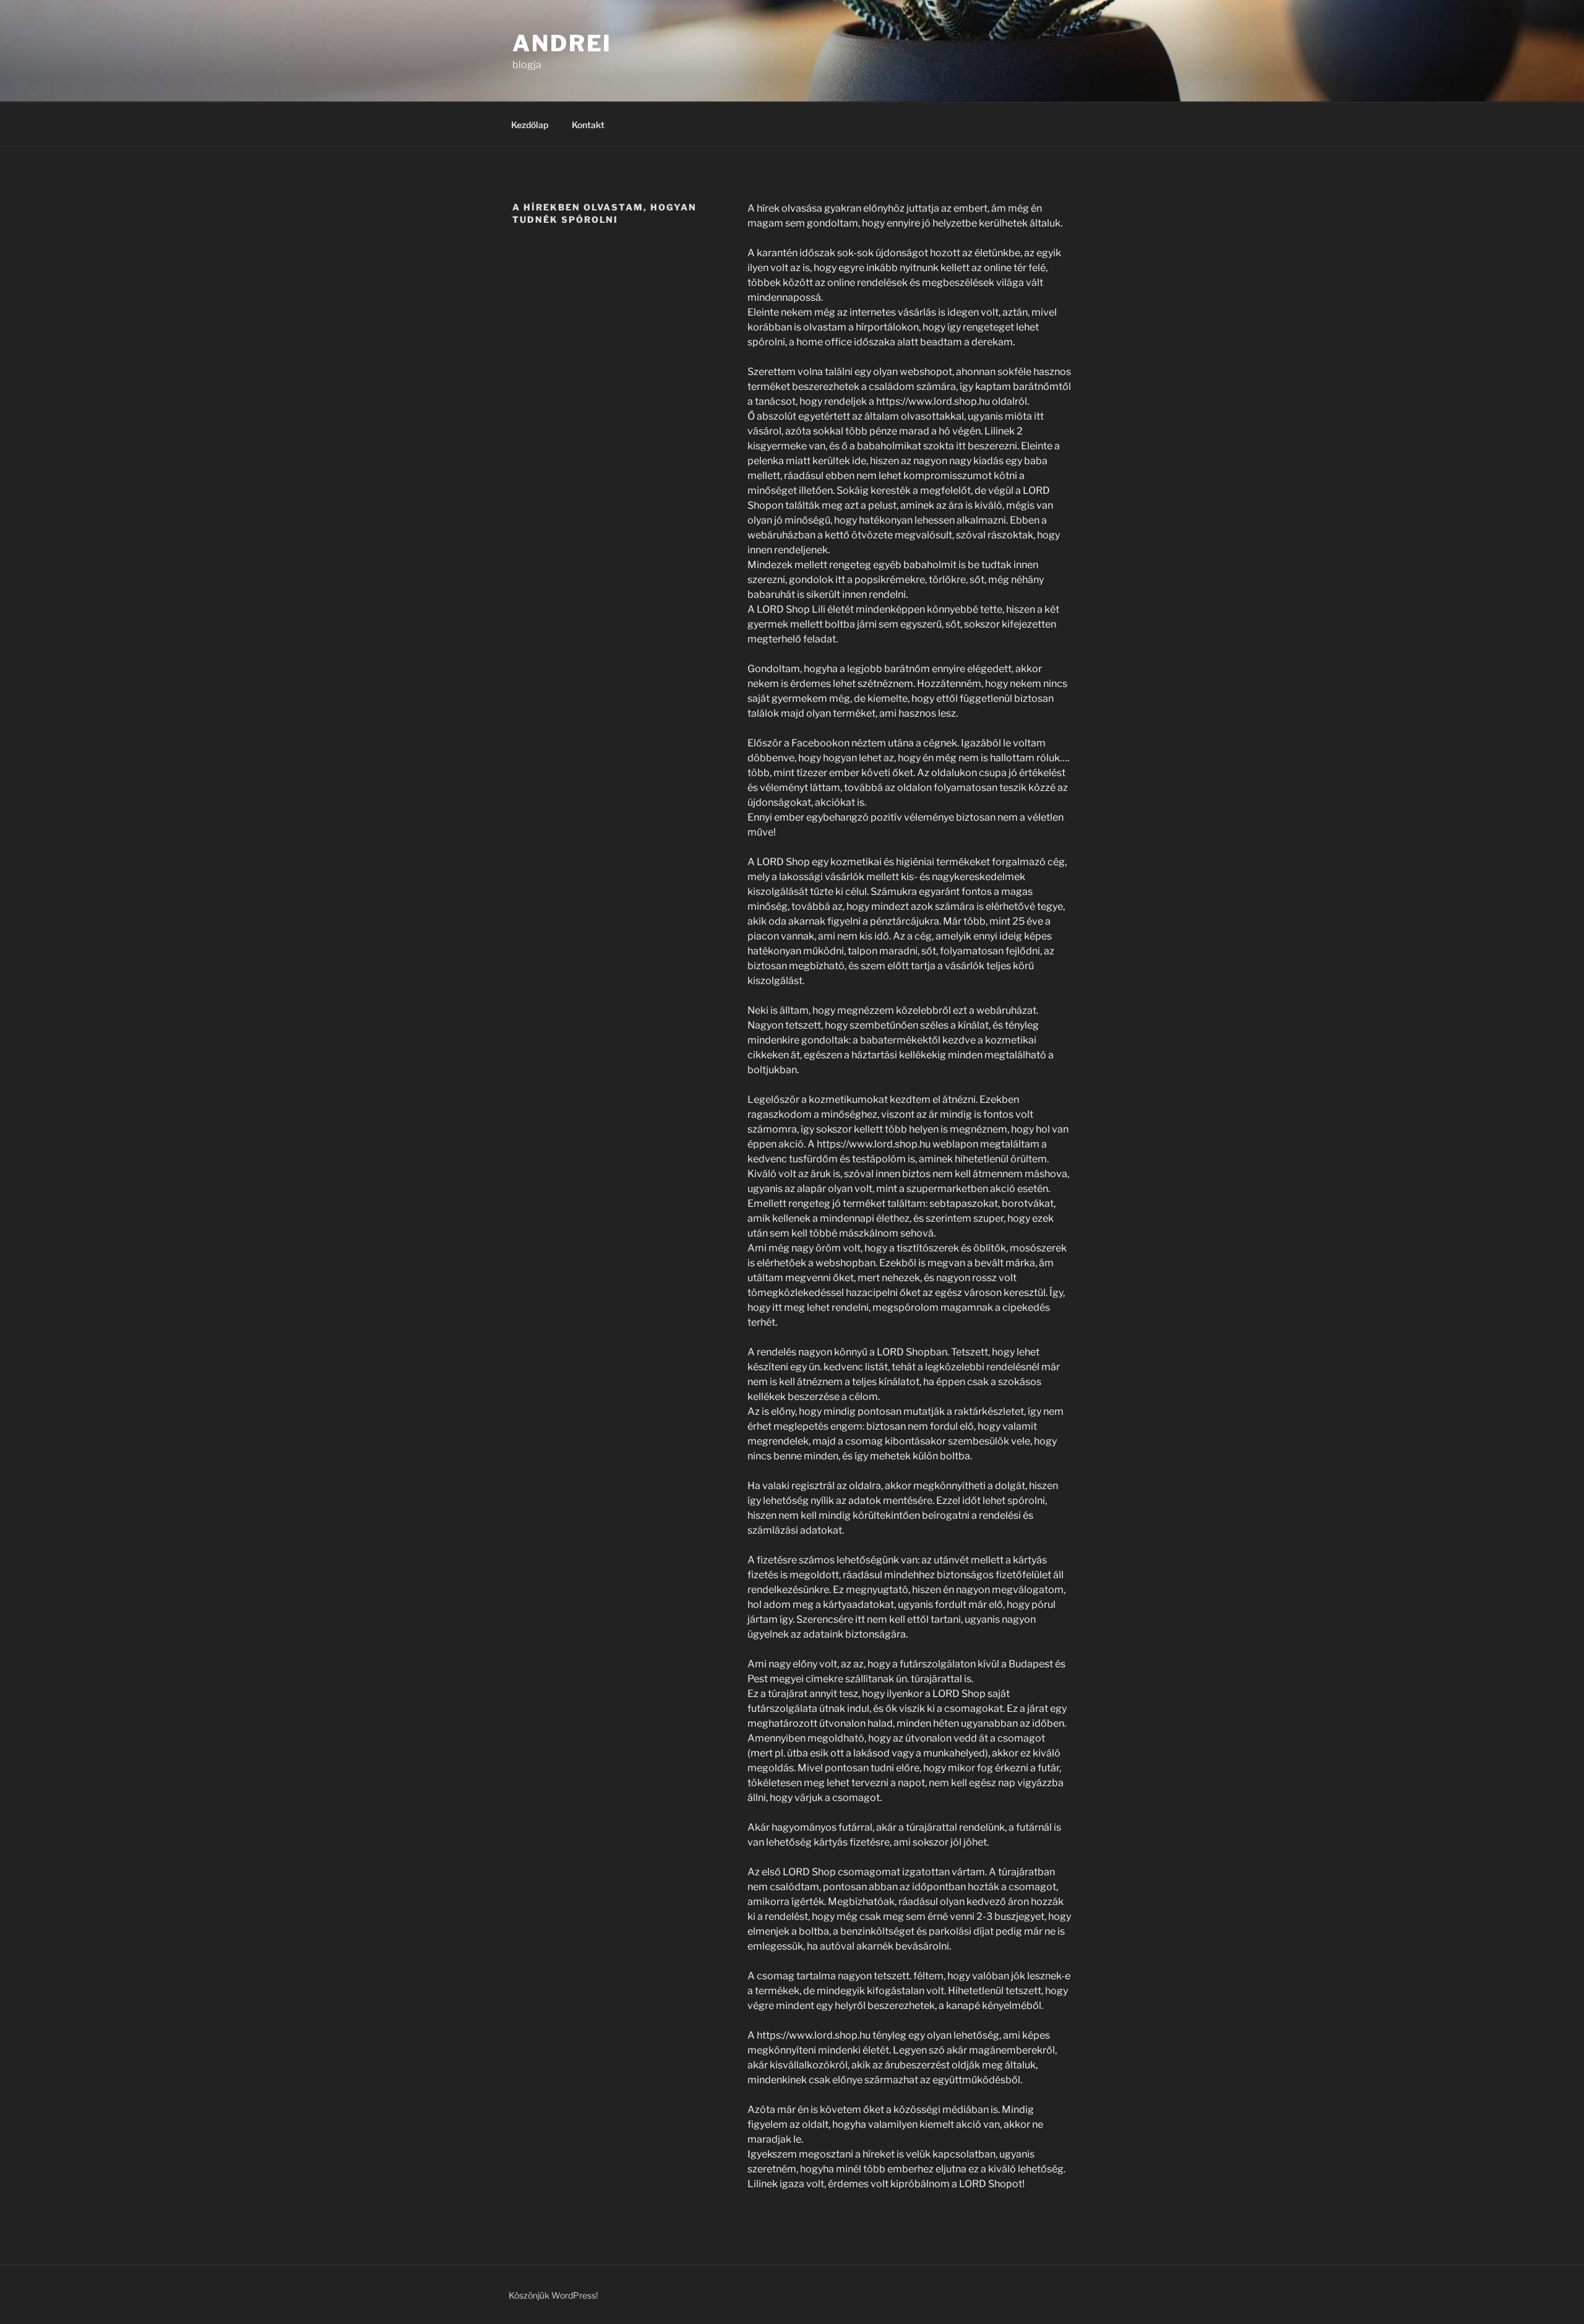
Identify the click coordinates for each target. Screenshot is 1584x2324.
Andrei (562, 43)
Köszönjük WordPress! (553, 2295)
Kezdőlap (530, 125)
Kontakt (588, 125)
